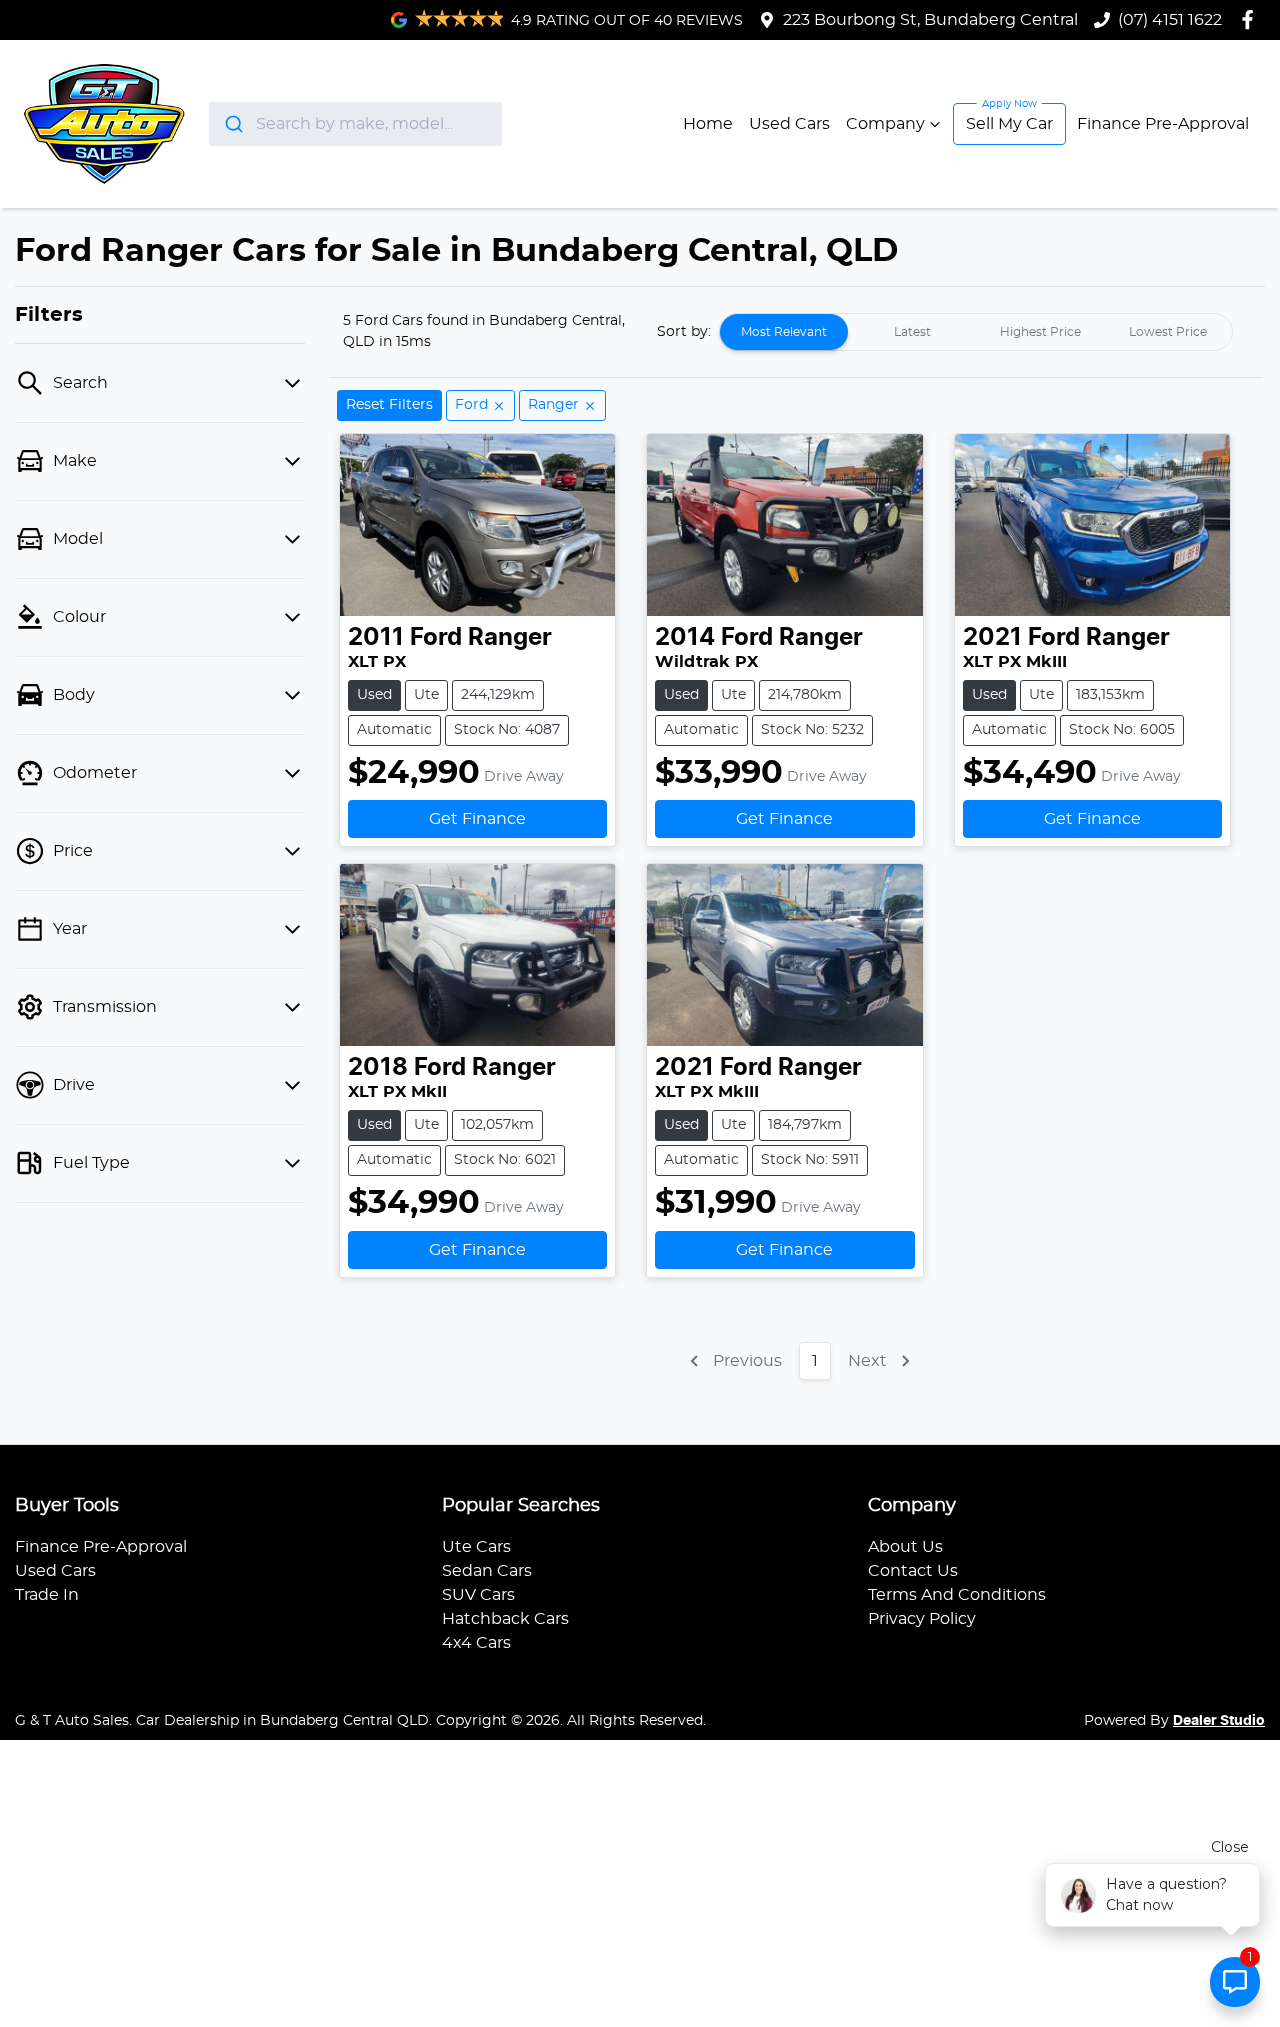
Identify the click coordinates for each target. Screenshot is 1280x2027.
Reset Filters (389, 405)
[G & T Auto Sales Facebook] (1251, 19)
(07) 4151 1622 (1170, 20)
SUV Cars (478, 1595)
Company (885, 124)
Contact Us (913, 1571)
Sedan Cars (487, 1571)
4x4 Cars (476, 1643)
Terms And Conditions (957, 1595)
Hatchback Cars (505, 1619)
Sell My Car (1009, 124)
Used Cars (789, 124)
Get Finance (477, 819)
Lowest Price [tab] (1168, 332)
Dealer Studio (1219, 1721)
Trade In (47, 1595)
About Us (905, 1547)
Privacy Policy (922, 1619)
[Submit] (232, 124)
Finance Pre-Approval (1163, 124)
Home (708, 124)
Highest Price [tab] (1040, 332)
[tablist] (976, 332)
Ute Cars (476, 1547)
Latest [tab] (912, 332)
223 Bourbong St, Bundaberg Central (930, 20)
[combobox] (355, 124)
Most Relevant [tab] (784, 332)
